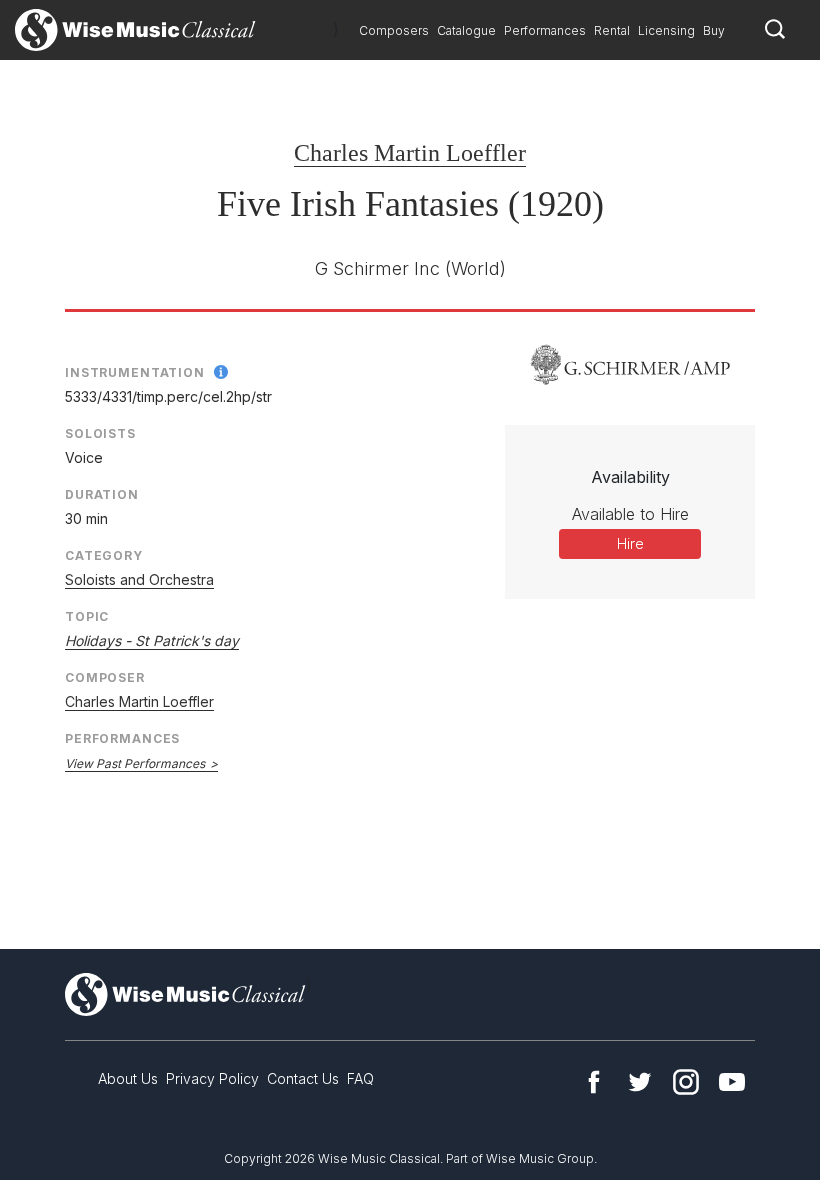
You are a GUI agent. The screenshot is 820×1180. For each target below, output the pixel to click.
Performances (545, 30)
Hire (630, 543)
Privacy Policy (212, 1078)
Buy (714, 30)
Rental (612, 30)
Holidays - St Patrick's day (152, 640)
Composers (394, 30)
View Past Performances (135, 763)
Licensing (666, 30)
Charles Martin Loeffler (410, 153)
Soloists (100, 433)
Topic (87, 616)
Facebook (594, 1082)
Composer (105, 677)
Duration (102, 494)
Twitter (640, 1082)
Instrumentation (135, 372)
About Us (128, 1078)
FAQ (360, 1078)
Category (104, 555)
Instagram (686, 1082)
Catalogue (466, 30)
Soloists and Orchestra (139, 579)
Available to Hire (630, 514)
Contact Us (303, 1078)
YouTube (732, 1082)
